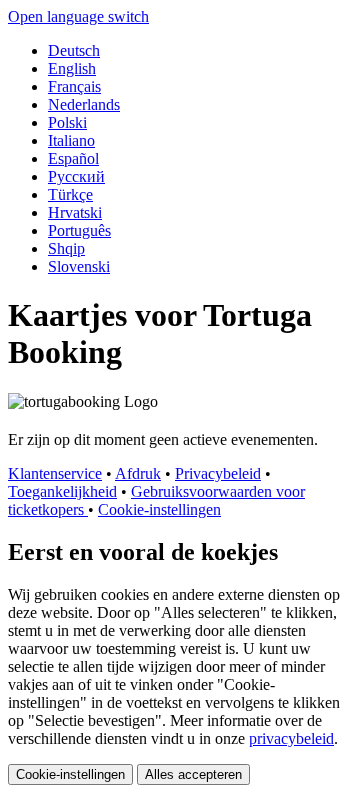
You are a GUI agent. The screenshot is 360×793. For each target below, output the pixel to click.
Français (74, 86)
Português (79, 230)
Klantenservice (55, 473)
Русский (76, 176)
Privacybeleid (218, 473)
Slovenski (79, 266)
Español (73, 158)
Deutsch (74, 50)
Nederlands (84, 104)
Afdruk (138, 473)
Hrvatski (75, 212)
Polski (67, 122)
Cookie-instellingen (159, 509)
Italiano (71, 140)
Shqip (66, 248)
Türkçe (70, 194)
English (72, 68)
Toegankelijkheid (62, 491)
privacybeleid (291, 738)
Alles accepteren (193, 774)
